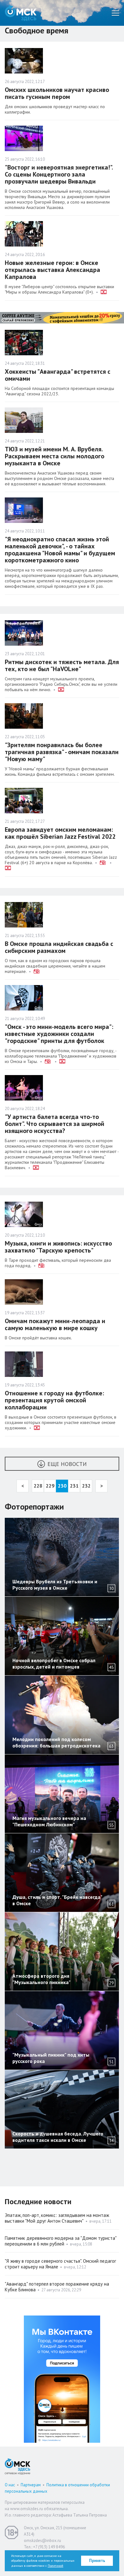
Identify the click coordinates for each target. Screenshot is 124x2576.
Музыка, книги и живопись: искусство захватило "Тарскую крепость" (58, 1247)
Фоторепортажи (34, 1507)
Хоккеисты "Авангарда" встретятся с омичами (58, 375)
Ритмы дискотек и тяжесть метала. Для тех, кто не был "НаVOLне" (62, 665)
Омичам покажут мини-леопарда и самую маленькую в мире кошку (55, 1324)
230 (62, 1486)
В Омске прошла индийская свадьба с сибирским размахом (59, 947)
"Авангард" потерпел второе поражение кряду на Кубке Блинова (57, 2287)
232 (86, 1486)
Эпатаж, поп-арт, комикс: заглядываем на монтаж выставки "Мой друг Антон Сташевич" (57, 2218)
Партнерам (31, 2485)
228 (38, 1486)
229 (50, 1486)
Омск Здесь (21, 13)
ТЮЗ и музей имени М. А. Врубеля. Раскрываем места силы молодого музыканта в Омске (55, 456)
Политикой (55, 2566)
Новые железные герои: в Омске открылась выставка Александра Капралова (52, 270)
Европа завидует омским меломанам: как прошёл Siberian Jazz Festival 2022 (60, 833)
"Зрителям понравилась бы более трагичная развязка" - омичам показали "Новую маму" (62, 752)
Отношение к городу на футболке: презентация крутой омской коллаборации (54, 1400)
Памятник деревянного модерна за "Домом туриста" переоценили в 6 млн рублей (61, 2241)
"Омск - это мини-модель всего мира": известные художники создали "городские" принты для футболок (59, 1034)
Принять (97, 2561)
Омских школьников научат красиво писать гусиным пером (57, 93)
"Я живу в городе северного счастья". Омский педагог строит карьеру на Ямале (60, 2264)
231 (74, 1486)
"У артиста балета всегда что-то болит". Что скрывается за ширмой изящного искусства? (55, 1124)
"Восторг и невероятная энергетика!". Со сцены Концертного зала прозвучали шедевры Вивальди (59, 174)
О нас (10, 2485)
